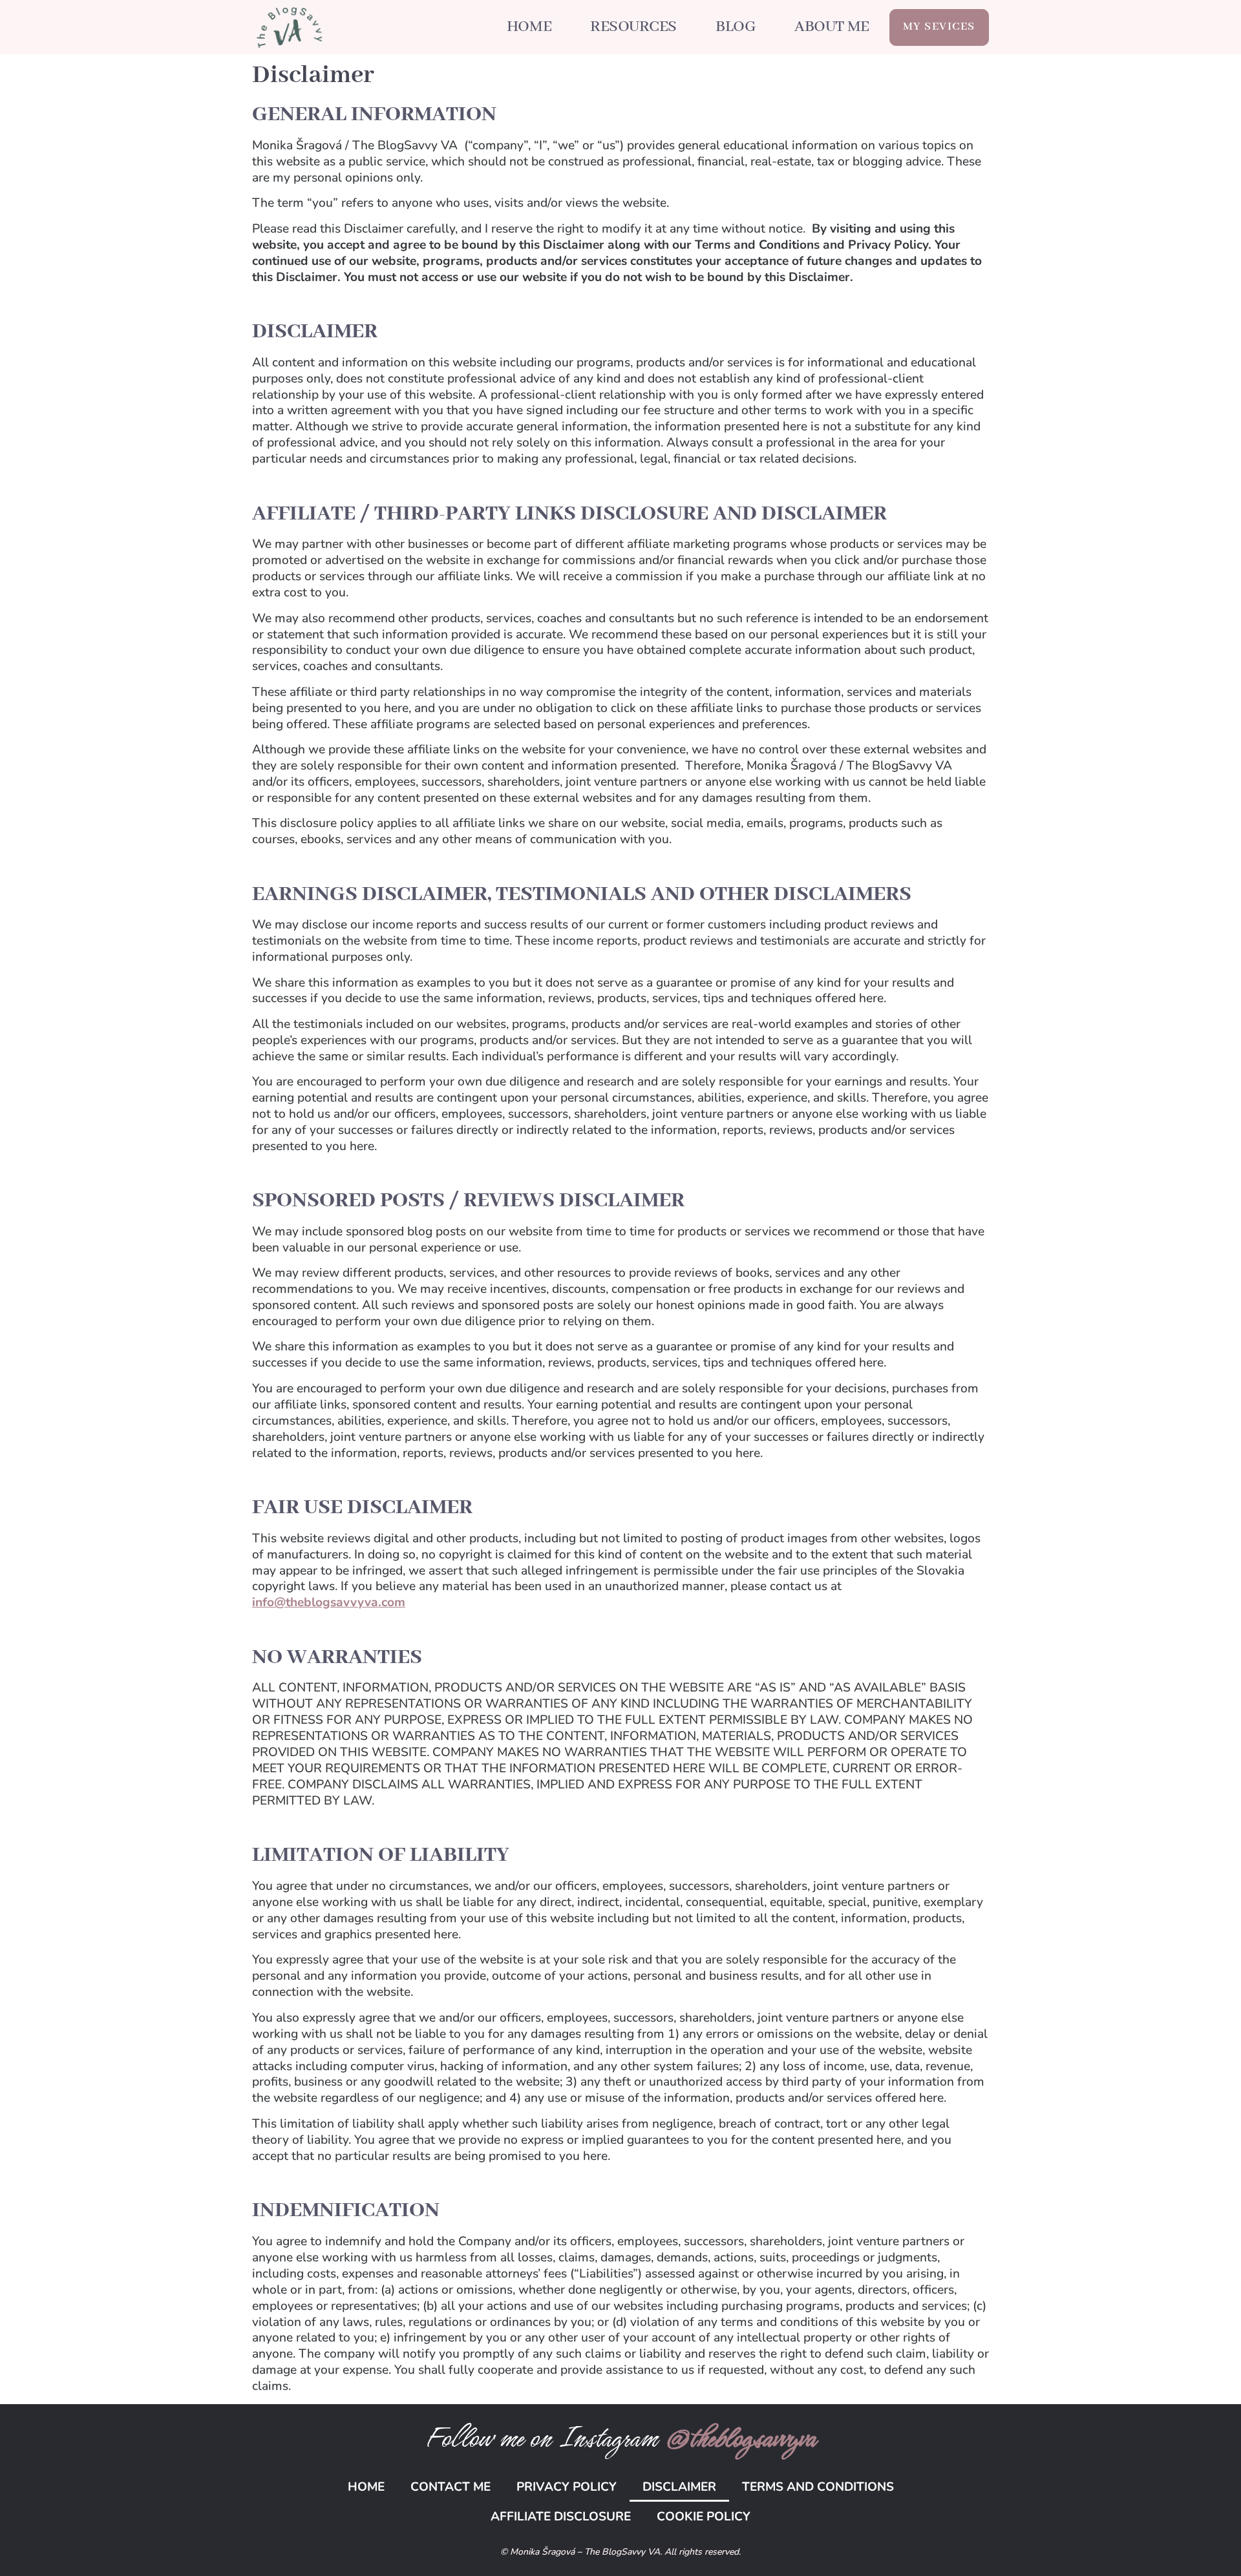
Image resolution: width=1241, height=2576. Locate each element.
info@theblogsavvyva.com (329, 1602)
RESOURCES (633, 27)
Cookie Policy (704, 2517)
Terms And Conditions (818, 2487)
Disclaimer (679, 2487)
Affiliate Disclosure (561, 2517)
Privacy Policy (567, 2487)
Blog (736, 27)
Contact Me (451, 2487)
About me (832, 27)
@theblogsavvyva (739, 2438)
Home (529, 27)
